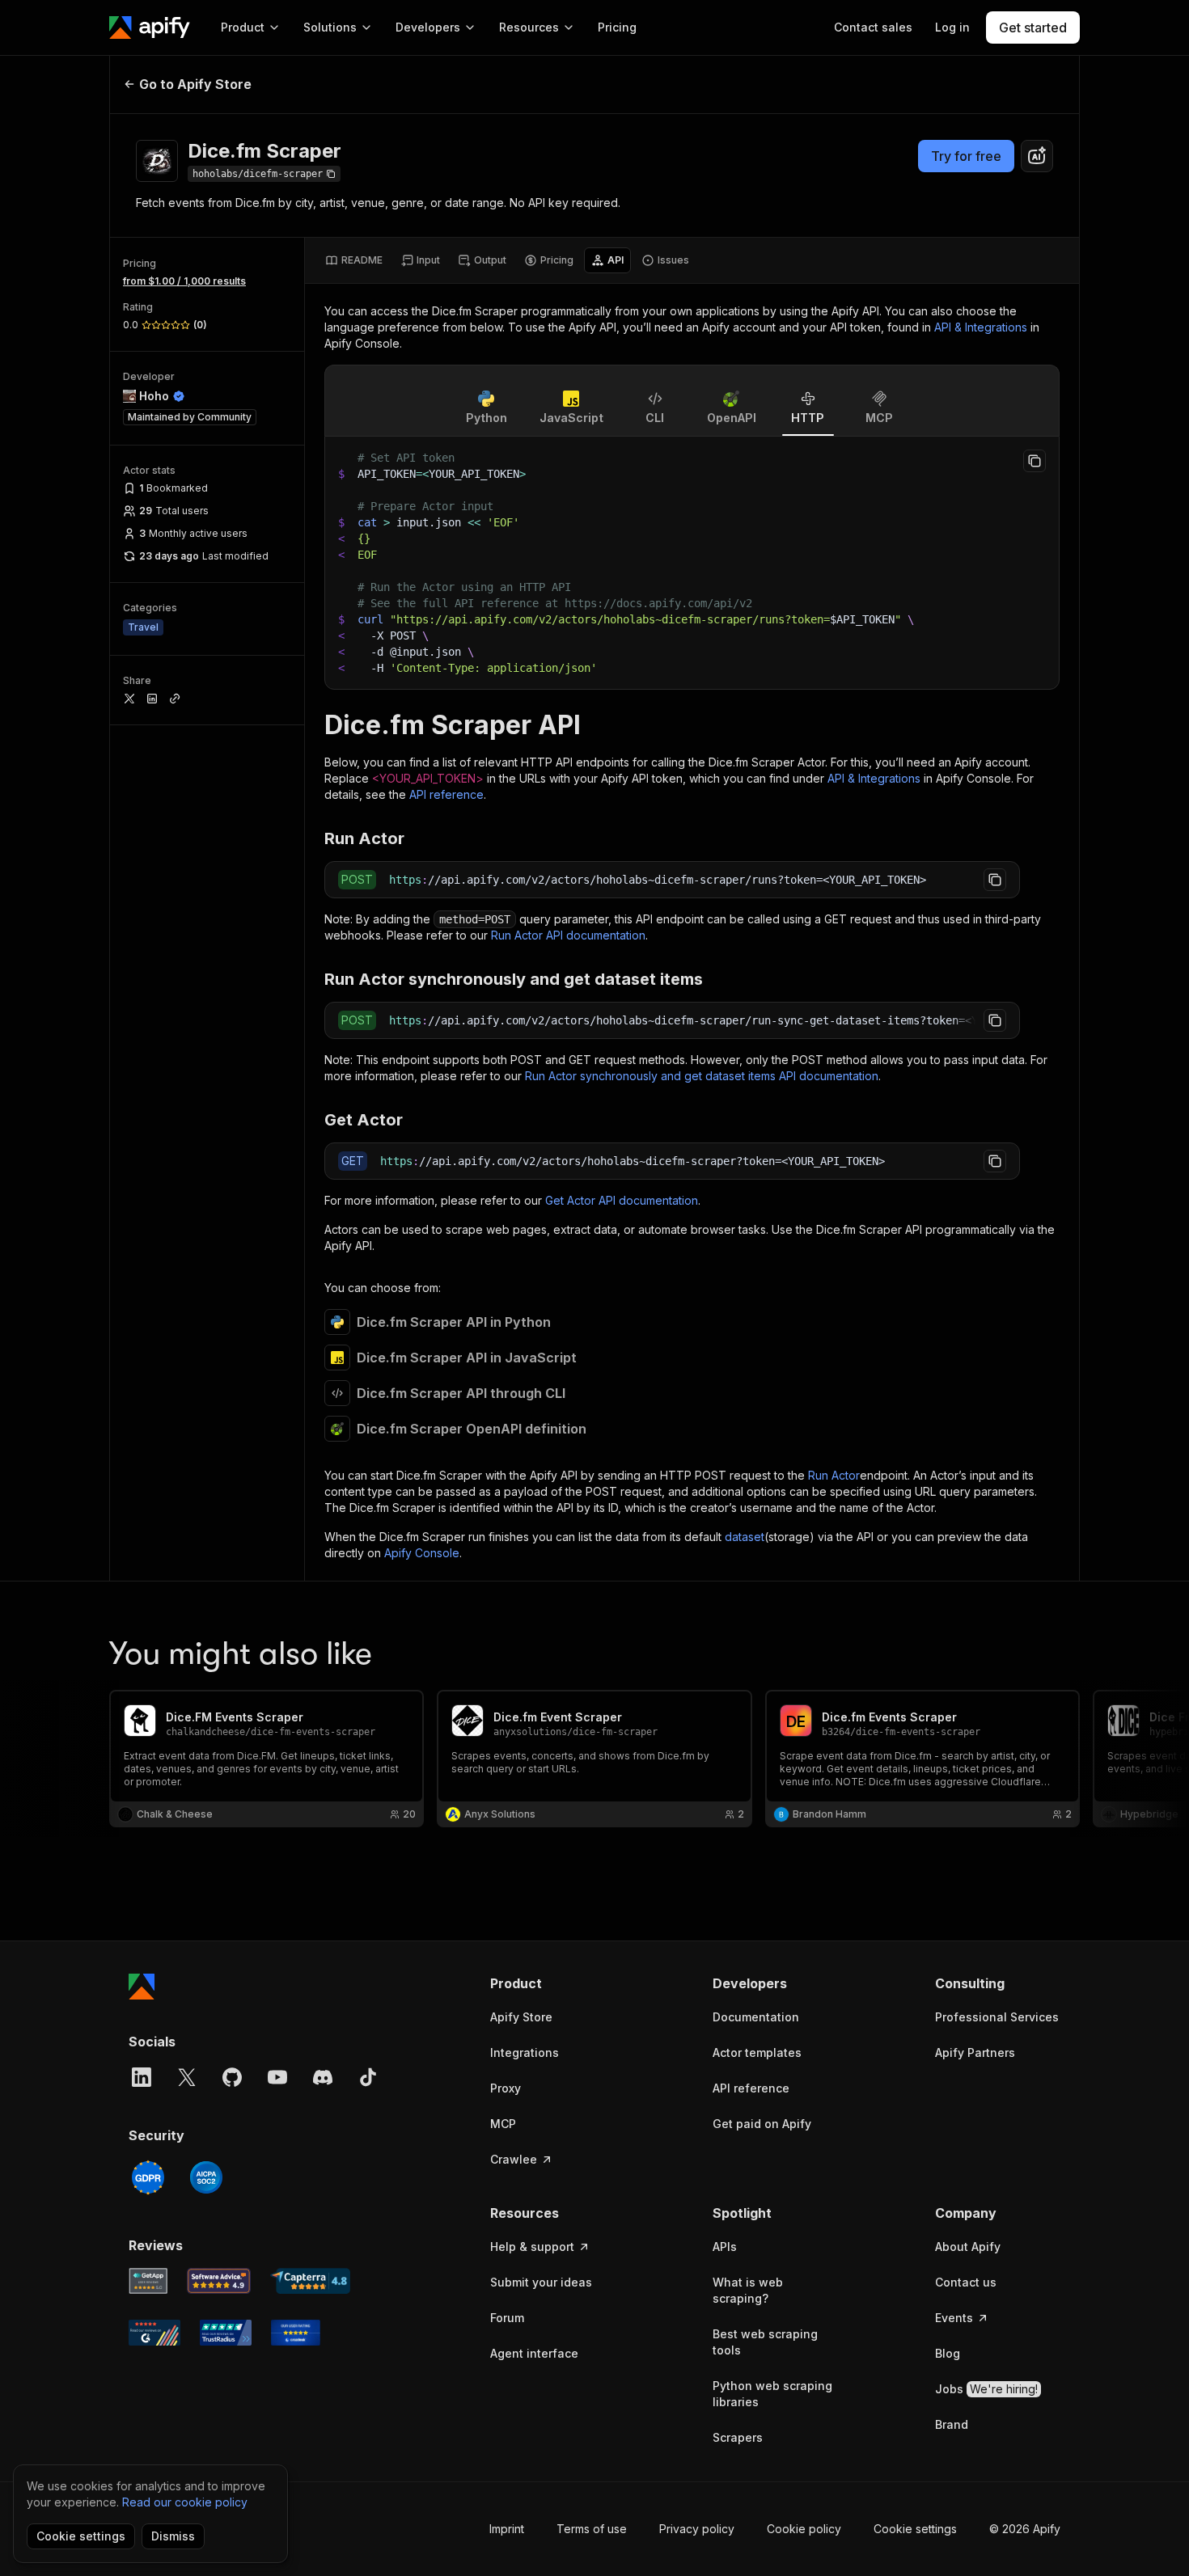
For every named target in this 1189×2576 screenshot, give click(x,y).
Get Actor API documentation (622, 1200)
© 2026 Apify (1025, 2529)
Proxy (506, 2088)
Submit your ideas (541, 2282)
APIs (725, 2247)
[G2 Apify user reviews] (154, 2333)
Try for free (966, 156)
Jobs (986, 2389)
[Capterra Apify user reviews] (310, 2281)
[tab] (354, 260)
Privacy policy (697, 2529)
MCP (503, 2124)
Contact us (966, 2282)
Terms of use (592, 2529)
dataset (745, 1537)
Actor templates (757, 2052)
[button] (553, 1983)
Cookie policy (804, 2529)
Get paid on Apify (762, 2124)
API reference (446, 794)
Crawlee (514, 2159)
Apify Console (422, 1553)
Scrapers (738, 2437)
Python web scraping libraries (772, 2394)
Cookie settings (915, 2529)
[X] (187, 2077)
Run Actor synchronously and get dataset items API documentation (702, 1076)
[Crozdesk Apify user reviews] (296, 2333)
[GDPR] (148, 2177)
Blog (948, 2353)
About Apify (968, 2247)
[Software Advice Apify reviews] (219, 2281)
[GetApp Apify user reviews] (148, 2281)
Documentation (756, 2017)
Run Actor (834, 1475)
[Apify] (150, 27)
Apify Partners (975, 2052)
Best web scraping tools (765, 2342)
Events (954, 2318)
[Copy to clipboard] (1035, 461)
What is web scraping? (748, 2290)
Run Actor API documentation (568, 935)
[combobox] (1037, 156)
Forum (507, 2318)
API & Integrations (981, 327)
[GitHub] (232, 2077)
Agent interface (534, 2353)
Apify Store (521, 2017)
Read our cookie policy (185, 2502)
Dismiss (173, 2536)
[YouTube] (277, 2077)
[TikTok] (368, 2077)
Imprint (507, 2529)
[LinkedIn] (142, 2077)
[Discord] (323, 2077)
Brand (952, 2424)
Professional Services (997, 2017)
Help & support (532, 2247)
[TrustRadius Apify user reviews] (226, 2333)
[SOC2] (206, 2177)
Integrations (525, 2052)
